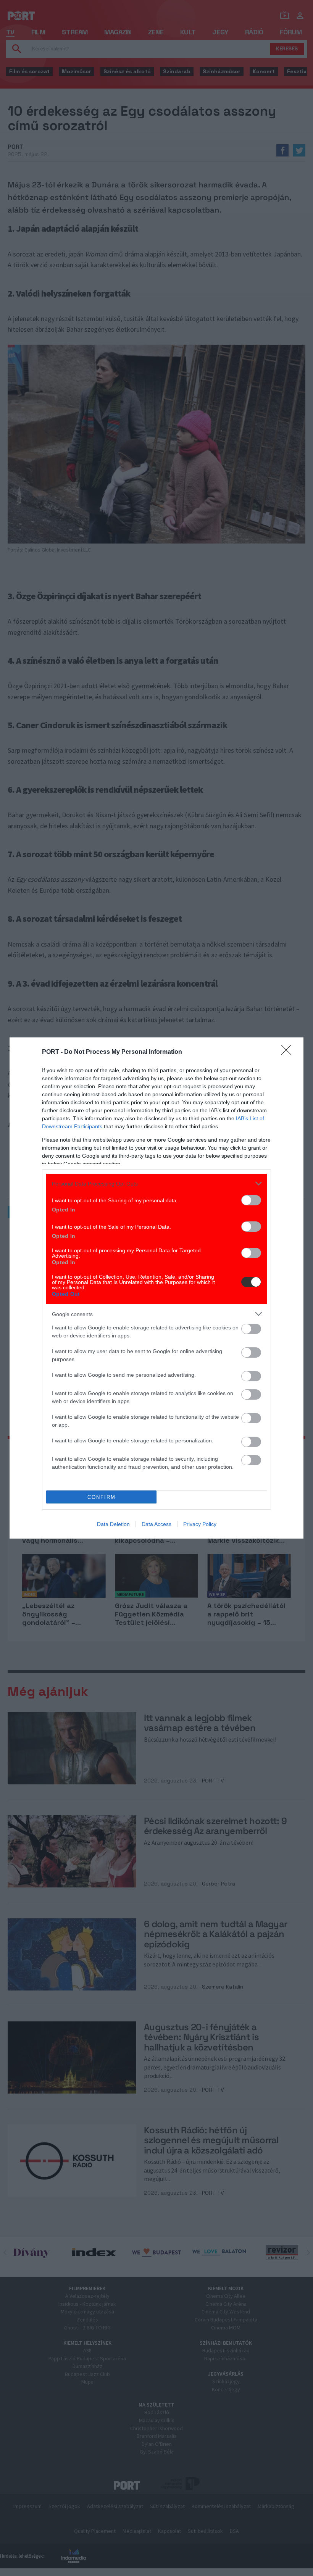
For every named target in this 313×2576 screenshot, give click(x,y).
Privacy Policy (200, 1524)
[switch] (251, 1200)
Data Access (156, 1524)
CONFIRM (102, 1497)
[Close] (289, 1052)
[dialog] (156, 1288)
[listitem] (156, 1183)
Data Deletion (113, 1524)
